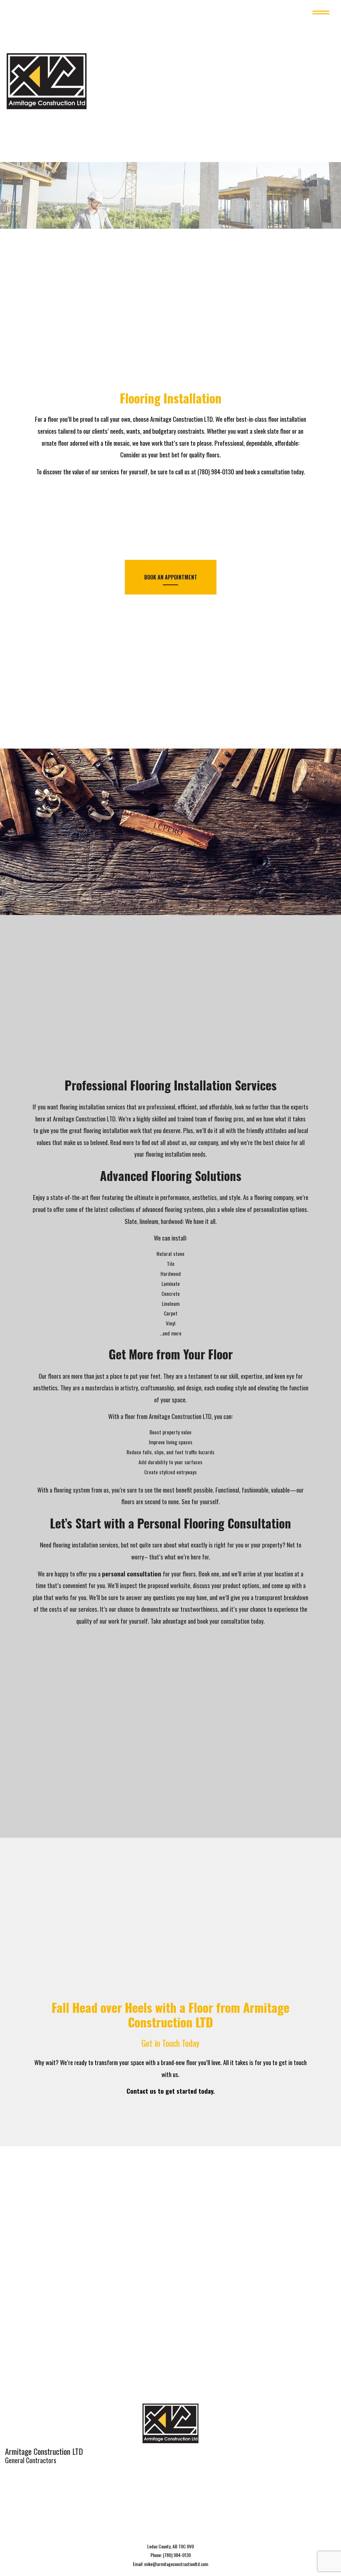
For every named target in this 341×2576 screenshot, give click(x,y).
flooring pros (229, 1120)
